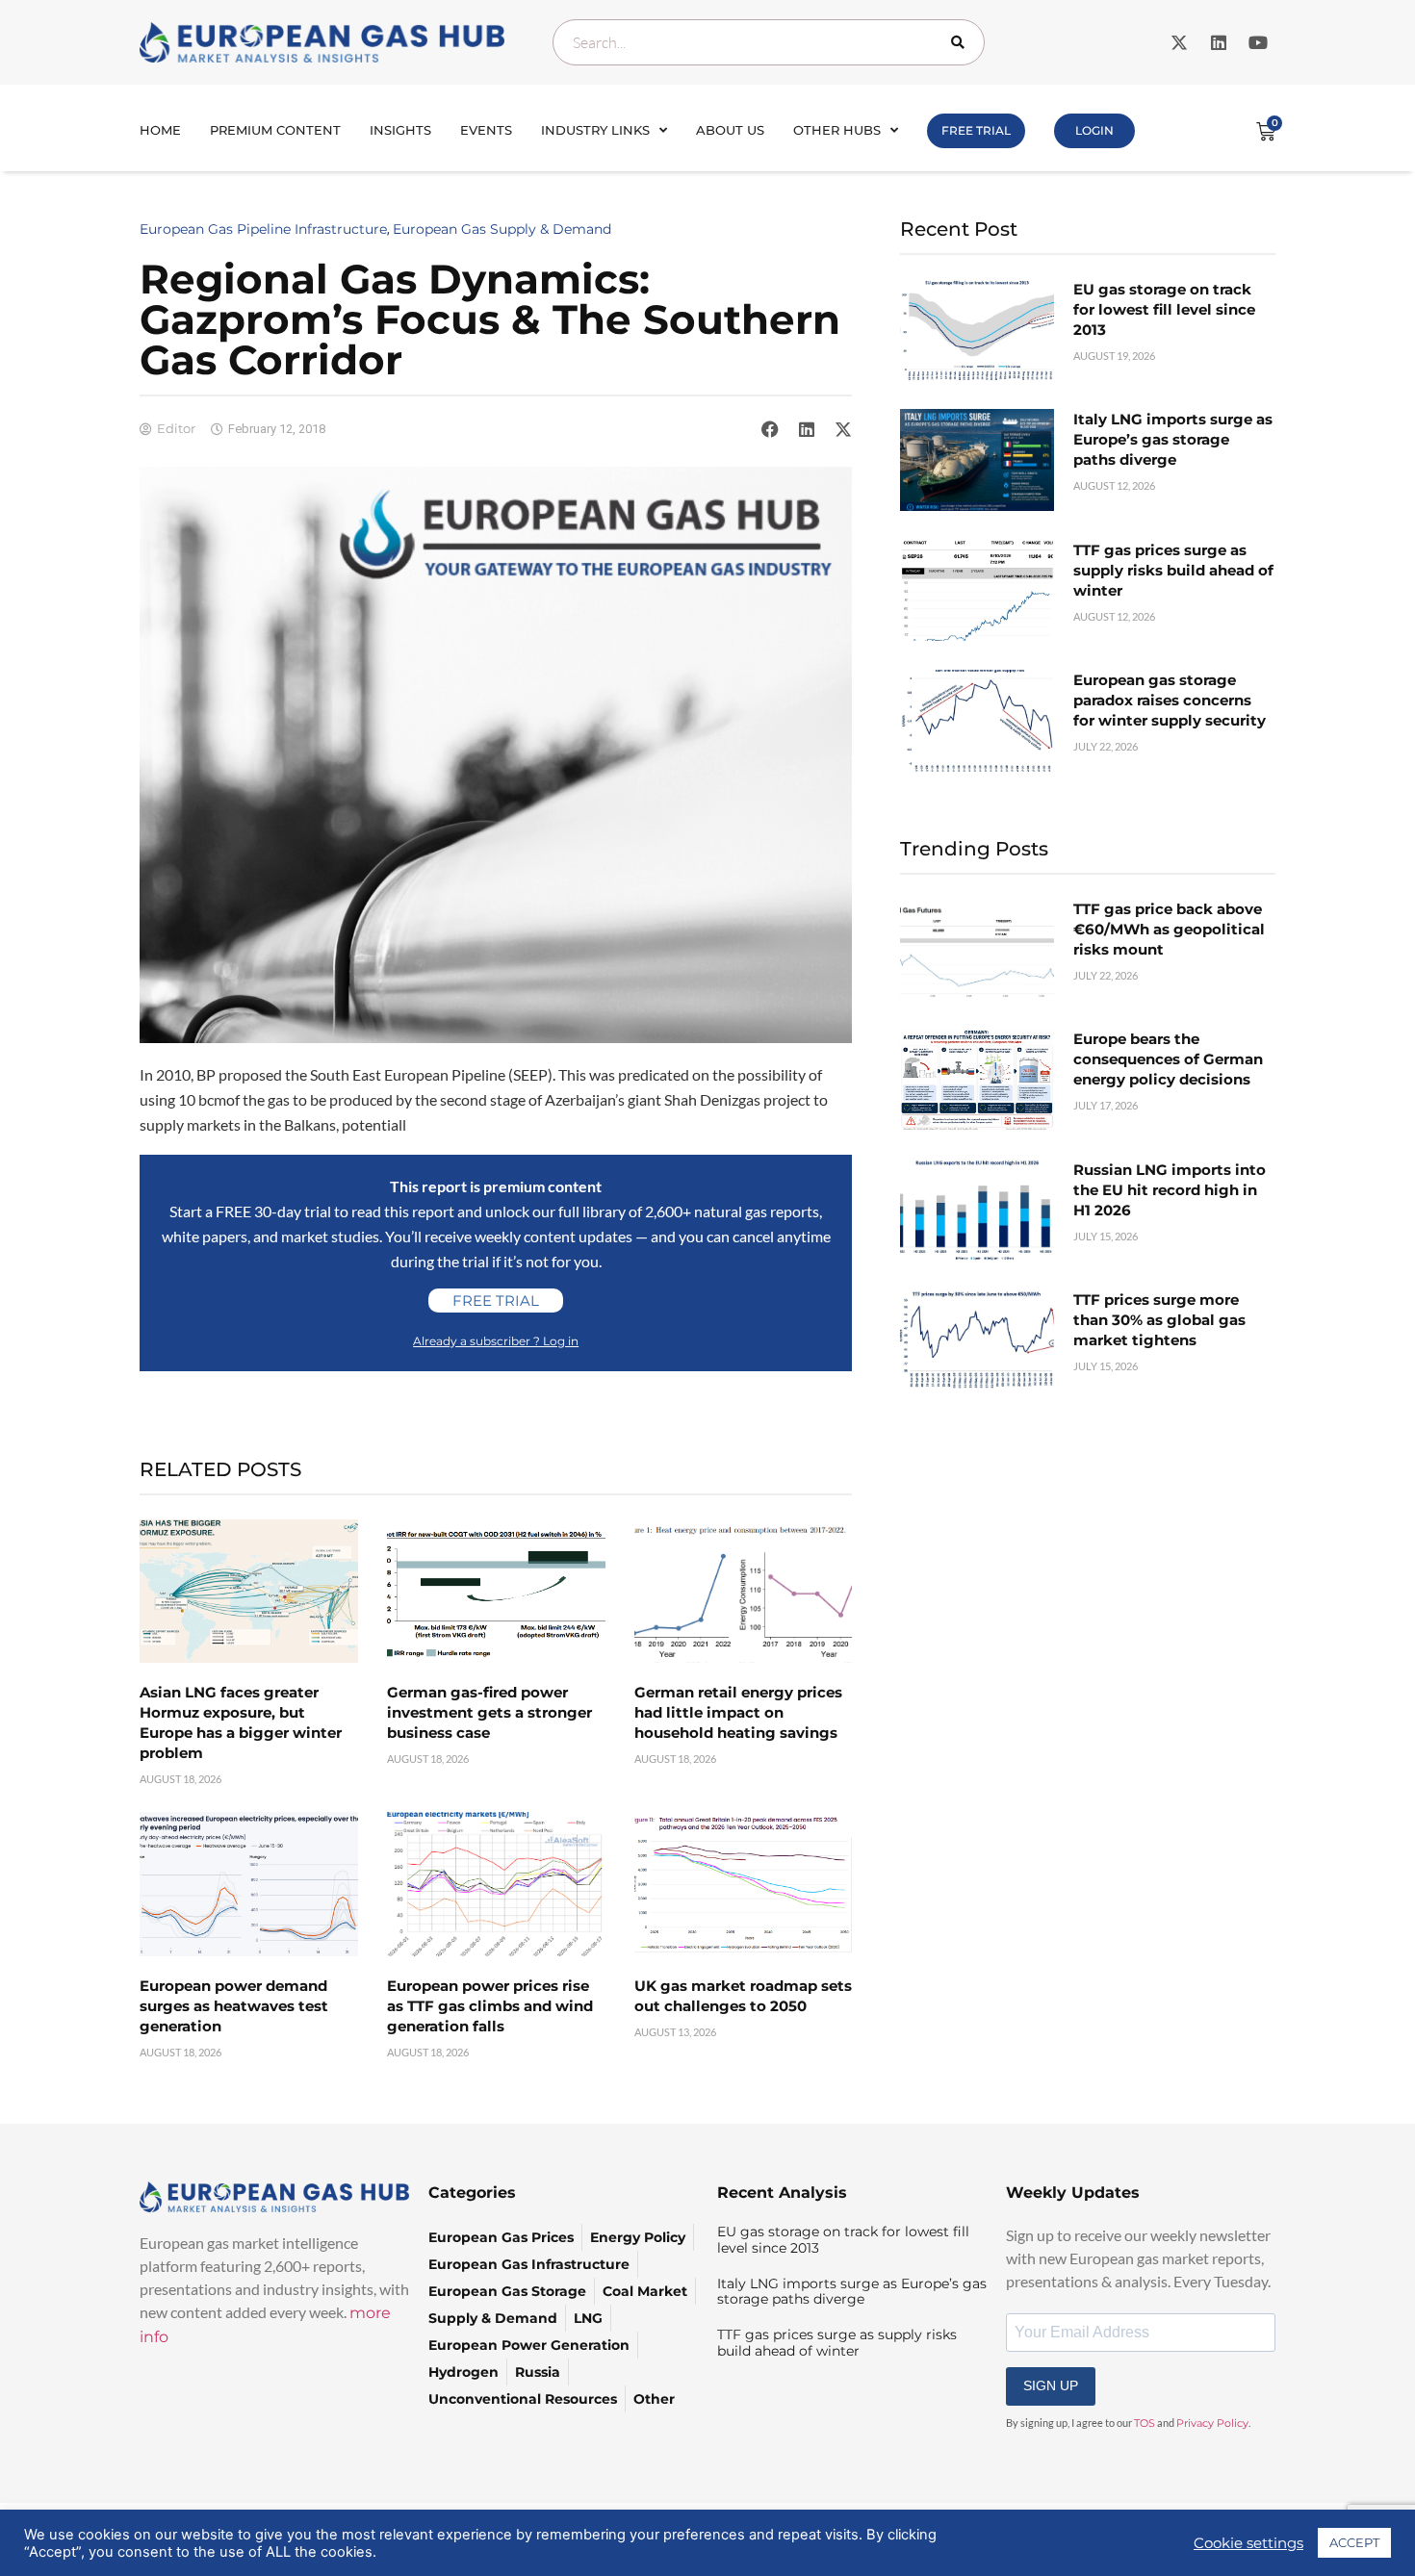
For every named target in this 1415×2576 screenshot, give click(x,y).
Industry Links (595, 130)
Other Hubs (837, 130)
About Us (730, 130)
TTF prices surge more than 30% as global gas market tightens (1159, 1320)
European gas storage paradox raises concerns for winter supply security (1170, 700)
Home (160, 130)
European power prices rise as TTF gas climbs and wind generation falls (490, 2006)
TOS (1145, 2423)
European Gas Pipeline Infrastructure (263, 229)
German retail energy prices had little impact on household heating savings (738, 1712)
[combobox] (769, 42)
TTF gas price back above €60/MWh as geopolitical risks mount (1169, 929)
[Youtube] (1258, 42)
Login (1094, 130)
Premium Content (275, 130)
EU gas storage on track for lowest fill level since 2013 (1164, 309)
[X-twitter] (1179, 42)
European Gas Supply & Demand (502, 229)
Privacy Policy (1212, 2423)
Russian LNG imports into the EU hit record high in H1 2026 (1170, 1190)
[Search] (962, 42)
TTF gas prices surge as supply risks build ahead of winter (1173, 570)
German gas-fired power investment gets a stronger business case (489, 1712)
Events (486, 130)
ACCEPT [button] (1354, 2542)
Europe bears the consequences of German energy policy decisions (1168, 1059)
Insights (400, 130)
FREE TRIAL (976, 130)
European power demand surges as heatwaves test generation (234, 2006)
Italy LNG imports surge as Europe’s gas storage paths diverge (1173, 439)
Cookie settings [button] (1248, 2543)
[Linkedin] (1219, 42)
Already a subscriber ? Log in (496, 1341)
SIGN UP (1051, 2385)
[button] (770, 429)
